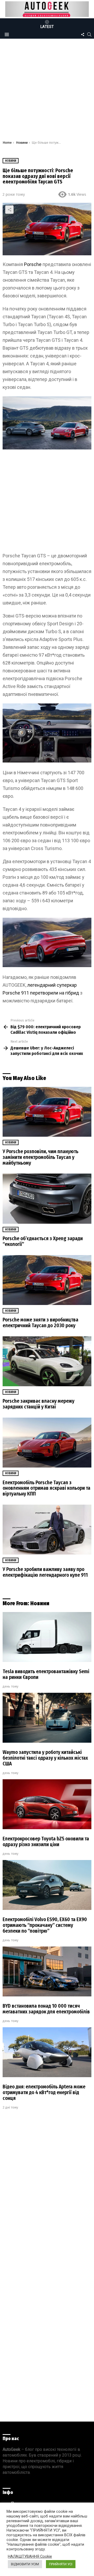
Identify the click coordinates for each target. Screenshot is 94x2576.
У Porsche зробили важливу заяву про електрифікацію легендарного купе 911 (45, 1572)
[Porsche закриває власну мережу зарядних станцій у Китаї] (47, 1361)
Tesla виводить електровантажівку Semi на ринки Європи (46, 1674)
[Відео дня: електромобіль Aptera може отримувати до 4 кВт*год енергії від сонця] (47, 2052)
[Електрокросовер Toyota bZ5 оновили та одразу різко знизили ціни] (47, 1804)
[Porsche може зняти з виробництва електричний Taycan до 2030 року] (47, 1280)
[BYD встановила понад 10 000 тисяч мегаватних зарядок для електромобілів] (47, 1971)
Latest (47, 27)
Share (9, 210)
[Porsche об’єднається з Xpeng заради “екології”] (47, 1199)
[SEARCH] (89, 34)
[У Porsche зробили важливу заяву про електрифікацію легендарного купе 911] (47, 1530)
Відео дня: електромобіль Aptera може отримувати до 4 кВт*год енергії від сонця (44, 2092)
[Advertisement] (47, 91)
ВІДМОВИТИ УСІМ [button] (25, 2564)
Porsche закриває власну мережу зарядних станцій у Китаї (39, 1404)
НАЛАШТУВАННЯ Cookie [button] (30, 2556)
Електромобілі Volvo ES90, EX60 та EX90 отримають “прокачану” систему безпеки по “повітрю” (45, 1925)
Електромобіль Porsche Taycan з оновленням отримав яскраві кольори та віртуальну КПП (46, 1488)
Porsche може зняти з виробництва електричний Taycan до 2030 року (40, 1323)
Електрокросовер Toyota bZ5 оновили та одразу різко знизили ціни (46, 1842)
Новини (11, 1142)
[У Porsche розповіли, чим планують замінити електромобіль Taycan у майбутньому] (47, 1112)
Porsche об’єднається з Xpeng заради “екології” (43, 1241)
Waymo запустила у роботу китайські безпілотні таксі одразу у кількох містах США (45, 1758)
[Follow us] (83, 34)
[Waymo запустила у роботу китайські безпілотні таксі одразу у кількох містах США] (47, 1718)
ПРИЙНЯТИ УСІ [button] (61, 2564)
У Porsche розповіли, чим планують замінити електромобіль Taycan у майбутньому (40, 1157)
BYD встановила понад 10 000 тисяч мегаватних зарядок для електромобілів (46, 2009)
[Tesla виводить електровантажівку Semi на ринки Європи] (47, 1637)
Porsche (33, 264)
